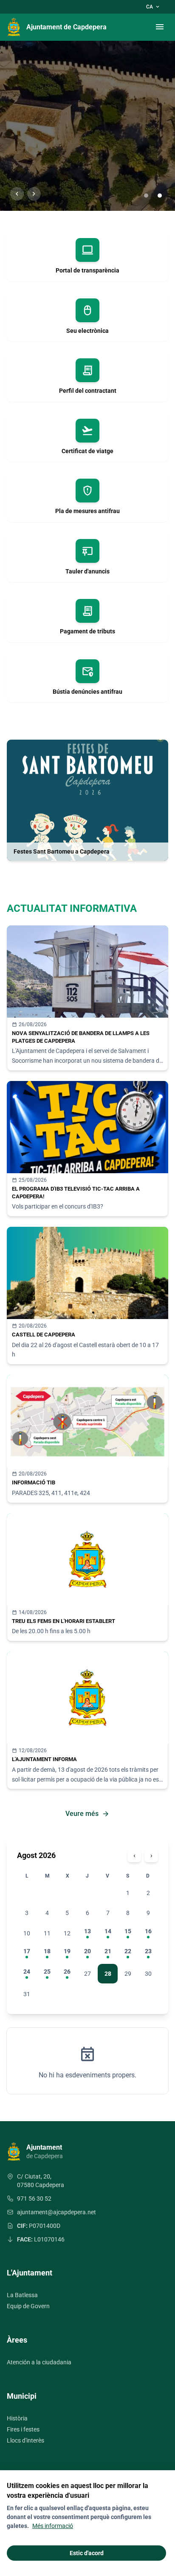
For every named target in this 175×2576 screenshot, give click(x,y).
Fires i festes (23, 2429)
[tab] (146, 196)
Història (17, 2418)
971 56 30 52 (34, 2199)
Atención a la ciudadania (39, 2362)
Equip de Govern (28, 2306)
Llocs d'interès (25, 2440)
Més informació (53, 2526)
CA (153, 7)
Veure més (87, 1814)
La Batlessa (22, 2295)
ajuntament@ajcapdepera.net (56, 2212)
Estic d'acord (87, 2553)
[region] (87, 126)
